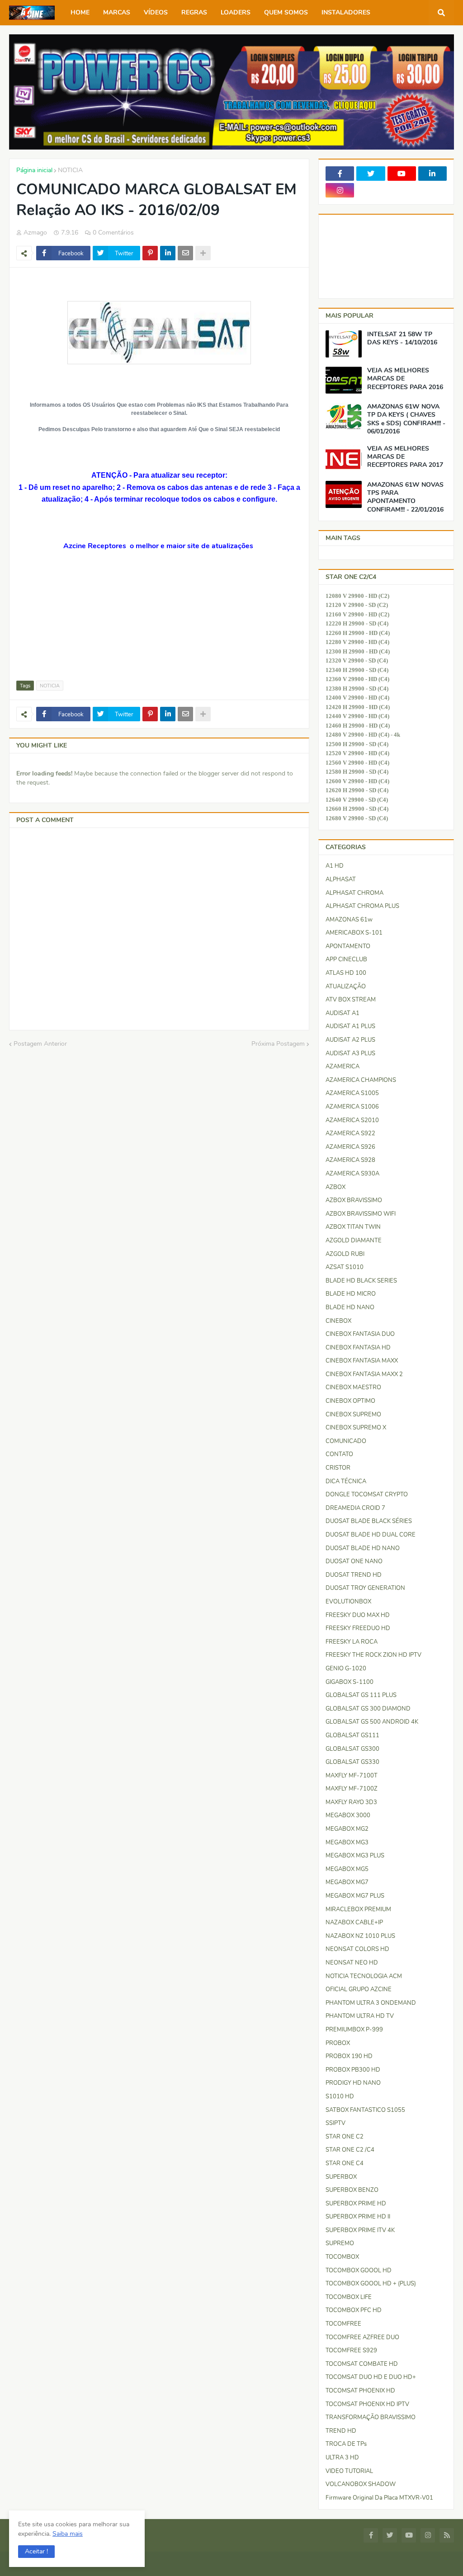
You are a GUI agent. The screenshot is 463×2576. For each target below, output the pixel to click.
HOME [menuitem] (80, 12)
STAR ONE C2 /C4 (350, 2150)
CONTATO (339, 1454)
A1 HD (335, 866)
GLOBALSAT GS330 (352, 1762)
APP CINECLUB (346, 959)
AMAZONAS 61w (349, 920)
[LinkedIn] (168, 253)
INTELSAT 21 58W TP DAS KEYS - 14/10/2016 (402, 338)
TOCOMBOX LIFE (349, 2297)
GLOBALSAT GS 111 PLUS (361, 1695)
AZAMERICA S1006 (352, 1107)
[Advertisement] (61, 620)
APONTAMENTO (348, 946)
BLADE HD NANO (350, 1307)
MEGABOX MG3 (347, 1843)
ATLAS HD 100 (346, 973)
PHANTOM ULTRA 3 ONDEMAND (371, 2003)
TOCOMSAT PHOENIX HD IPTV (367, 2404)
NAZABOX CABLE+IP (354, 1923)
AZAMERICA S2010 (352, 1120)
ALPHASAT (341, 879)
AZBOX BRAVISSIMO (354, 1200)
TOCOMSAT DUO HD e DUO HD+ (371, 2377)
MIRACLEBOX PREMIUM (358, 1909)
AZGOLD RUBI (345, 1254)
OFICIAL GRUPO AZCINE (359, 1989)
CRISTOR (338, 1468)
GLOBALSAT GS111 (352, 1735)
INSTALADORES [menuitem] (346, 12)
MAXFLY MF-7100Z (352, 1789)
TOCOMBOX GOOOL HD (359, 2270)
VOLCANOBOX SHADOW (361, 2484)
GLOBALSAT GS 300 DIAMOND (368, 1709)
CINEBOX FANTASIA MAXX (362, 1361)
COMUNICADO (346, 1441)
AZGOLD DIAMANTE (354, 1241)
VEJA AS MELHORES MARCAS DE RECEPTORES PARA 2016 (405, 379)
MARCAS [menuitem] (117, 12)
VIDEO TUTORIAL (349, 2471)
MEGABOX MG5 (347, 1869)
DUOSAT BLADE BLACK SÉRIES (369, 1521)
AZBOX (335, 1187)
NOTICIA (70, 170)
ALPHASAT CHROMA (354, 893)
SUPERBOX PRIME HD (356, 2204)
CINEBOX (338, 1321)
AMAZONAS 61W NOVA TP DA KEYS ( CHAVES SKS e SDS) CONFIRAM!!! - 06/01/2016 (406, 419)
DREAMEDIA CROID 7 (355, 1508)
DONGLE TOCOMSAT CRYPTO (367, 1495)
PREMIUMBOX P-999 (354, 2030)
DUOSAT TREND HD (354, 1575)
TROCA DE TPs (346, 2444)
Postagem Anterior (40, 1044)
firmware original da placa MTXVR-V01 (379, 2498)
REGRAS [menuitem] (194, 12)
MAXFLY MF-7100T (352, 1776)
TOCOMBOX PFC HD (354, 2310)
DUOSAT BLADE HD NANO (363, 1548)
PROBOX (338, 2043)
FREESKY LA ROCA (352, 1642)
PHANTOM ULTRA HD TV (360, 2016)
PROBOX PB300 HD (353, 2070)
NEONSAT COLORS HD (357, 1949)
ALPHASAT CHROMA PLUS (362, 906)
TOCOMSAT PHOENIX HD (360, 2391)
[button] (36, 2552)
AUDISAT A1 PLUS (350, 1026)
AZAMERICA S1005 (352, 1093)
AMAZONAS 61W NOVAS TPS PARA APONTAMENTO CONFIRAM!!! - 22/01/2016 (405, 497)
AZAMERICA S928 (350, 1160)
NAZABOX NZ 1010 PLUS (360, 1936)
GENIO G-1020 (346, 1669)
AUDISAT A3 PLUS (350, 1053)
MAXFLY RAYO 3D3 (351, 1802)
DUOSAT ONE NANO (354, 1561)
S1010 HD (340, 2097)
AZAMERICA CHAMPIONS (361, 1080)
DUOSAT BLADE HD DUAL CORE (371, 1535)
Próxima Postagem (278, 1044)
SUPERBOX (341, 2177)
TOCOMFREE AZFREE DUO (362, 2337)
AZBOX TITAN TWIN (353, 1227)
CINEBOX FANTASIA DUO (360, 1334)
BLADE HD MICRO (351, 1294)
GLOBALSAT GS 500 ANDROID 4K (372, 1722)
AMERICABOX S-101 (354, 933)
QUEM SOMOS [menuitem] (286, 12)
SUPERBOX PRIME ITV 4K (360, 2230)
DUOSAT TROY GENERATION (365, 1588)
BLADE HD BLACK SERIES (361, 1281)
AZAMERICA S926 (350, 1147)
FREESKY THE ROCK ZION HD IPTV (373, 1655)
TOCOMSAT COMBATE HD (362, 2364)
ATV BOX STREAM (351, 1000)
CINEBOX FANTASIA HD (358, 1348)
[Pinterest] (150, 253)
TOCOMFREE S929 (351, 2350)
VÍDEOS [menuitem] (156, 12)
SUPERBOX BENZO (352, 2190)
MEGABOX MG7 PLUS (355, 1896)
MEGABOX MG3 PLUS (355, 1856)
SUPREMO (340, 2243)
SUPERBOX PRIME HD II (358, 2217)
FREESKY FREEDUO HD (358, 1628)
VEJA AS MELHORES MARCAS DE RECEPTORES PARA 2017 (405, 457)
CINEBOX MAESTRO (353, 1387)
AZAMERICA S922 (350, 1133)
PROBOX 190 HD (349, 2056)
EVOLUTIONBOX (348, 1602)
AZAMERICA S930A (352, 1174)
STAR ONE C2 (345, 2137)
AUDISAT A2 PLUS (350, 1040)
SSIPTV (335, 2123)
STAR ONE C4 (345, 2163)
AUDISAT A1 (343, 1013)
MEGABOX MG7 (347, 1882)
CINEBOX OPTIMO (350, 1401)
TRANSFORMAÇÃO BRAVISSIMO (371, 2417)
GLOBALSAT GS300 (352, 1749)
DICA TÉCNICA (346, 1481)
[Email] (185, 253)
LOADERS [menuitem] (236, 12)
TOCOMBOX (342, 2257)
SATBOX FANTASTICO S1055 (365, 2110)
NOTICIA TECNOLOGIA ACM (364, 1976)
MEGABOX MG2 (347, 1829)
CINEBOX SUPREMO (353, 1415)
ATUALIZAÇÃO (346, 987)
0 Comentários (113, 233)
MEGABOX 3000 (348, 1815)
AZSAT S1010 (345, 1267)
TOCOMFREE (343, 2324)
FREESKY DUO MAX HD (358, 1615)
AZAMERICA (343, 1067)
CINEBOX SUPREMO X (356, 1428)
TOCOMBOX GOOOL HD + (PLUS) (371, 2284)
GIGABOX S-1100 (350, 1682)
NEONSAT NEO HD (352, 1963)
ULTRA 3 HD (342, 2458)
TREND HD (341, 2431)
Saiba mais (68, 2534)
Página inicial (34, 170)
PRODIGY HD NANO (353, 2083)
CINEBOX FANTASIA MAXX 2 (364, 1374)
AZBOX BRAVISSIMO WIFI (361, 1214)
